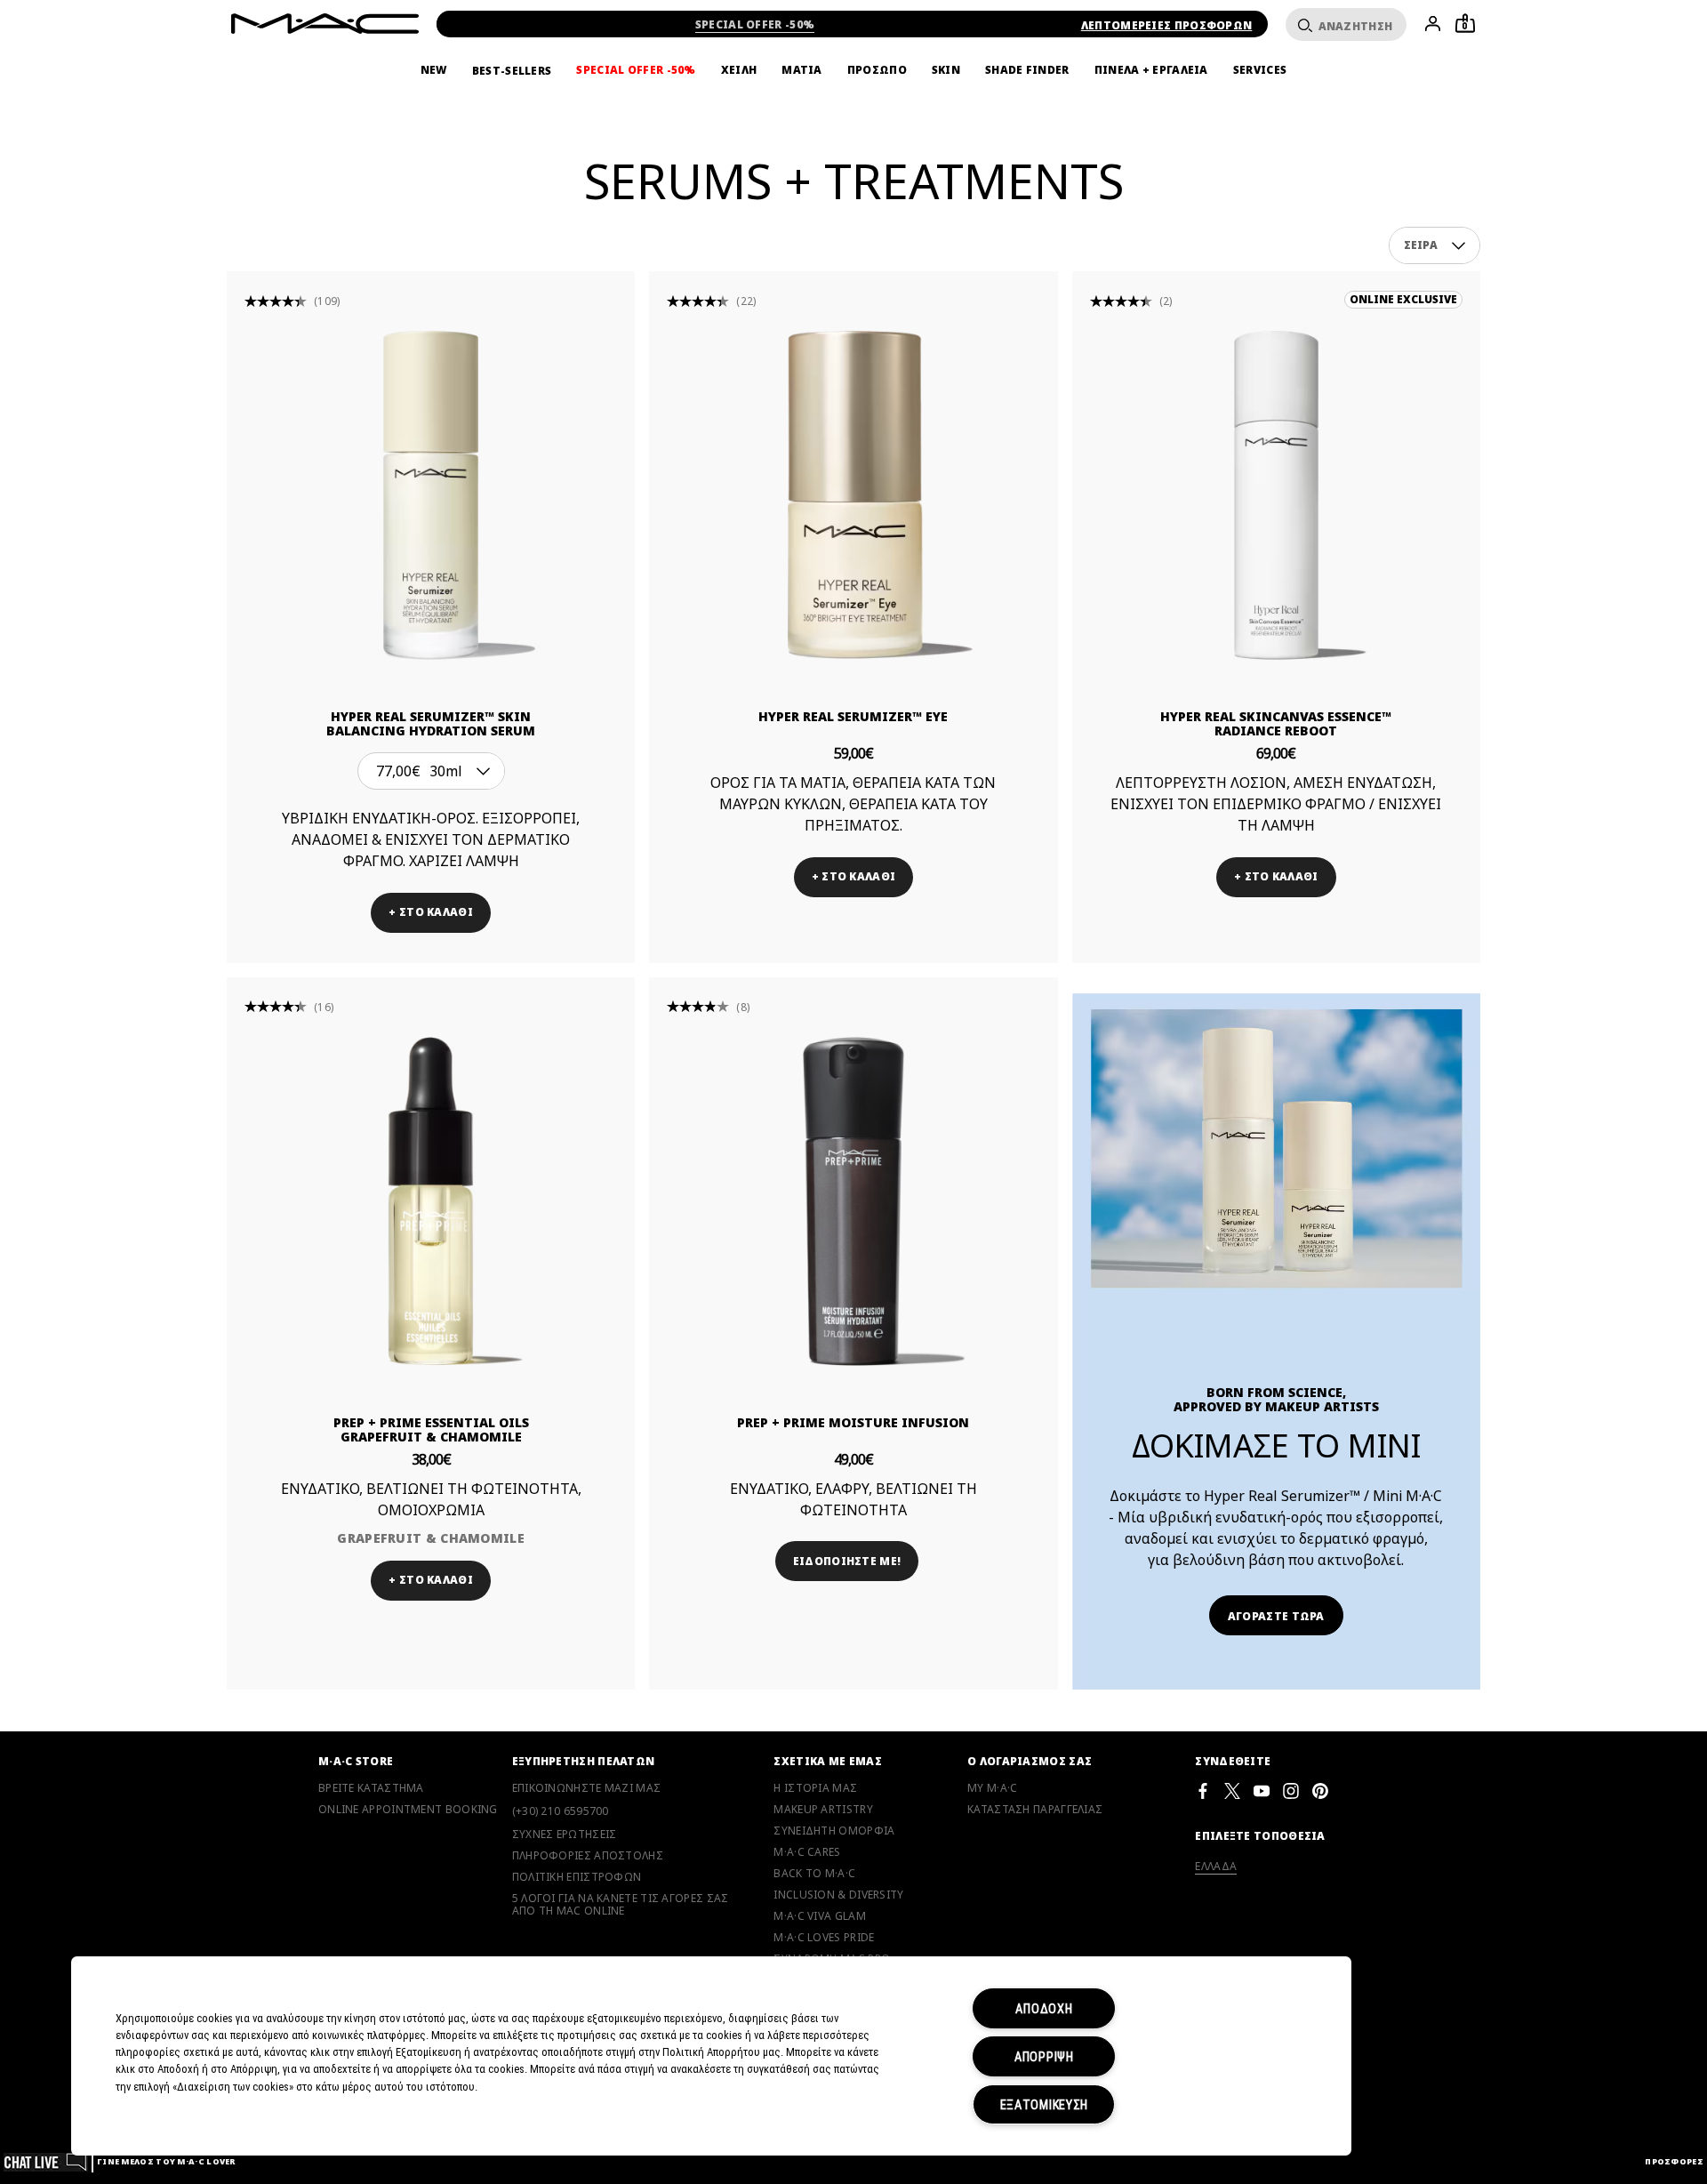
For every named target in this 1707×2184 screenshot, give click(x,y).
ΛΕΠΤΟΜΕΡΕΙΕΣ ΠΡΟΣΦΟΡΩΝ (1167, 25)
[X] (1232, 1791)
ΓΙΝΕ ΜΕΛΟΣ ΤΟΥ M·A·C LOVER (166, 2161)
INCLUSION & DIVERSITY (838, 1895)
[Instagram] (1291, 1791)
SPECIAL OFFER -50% (755, 24)
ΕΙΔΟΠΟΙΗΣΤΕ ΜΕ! (847, 1561)
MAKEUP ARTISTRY (823, 1810)
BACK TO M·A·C (814, 1874)
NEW (434, 70)
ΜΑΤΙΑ (802, 70)
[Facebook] (1203, 1791)
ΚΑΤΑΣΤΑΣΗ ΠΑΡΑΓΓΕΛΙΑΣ (1035, 1810)
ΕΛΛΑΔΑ (1216, 1866)
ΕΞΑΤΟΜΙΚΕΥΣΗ (1045, 2104)
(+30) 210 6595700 (561, 1811)
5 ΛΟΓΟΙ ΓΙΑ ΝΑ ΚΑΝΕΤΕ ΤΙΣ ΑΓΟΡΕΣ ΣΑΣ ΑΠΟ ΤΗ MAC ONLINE (621, 1905)
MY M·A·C (992, 1788)
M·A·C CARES (807, 1852)
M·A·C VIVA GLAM (820, 1916)
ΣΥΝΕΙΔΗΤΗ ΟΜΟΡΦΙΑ (834, 1831)
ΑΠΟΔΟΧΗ (1044, 2008)
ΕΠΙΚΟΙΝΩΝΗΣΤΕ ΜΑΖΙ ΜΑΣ (587, 1788)
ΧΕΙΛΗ (739, 70)
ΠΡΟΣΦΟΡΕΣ (1674, 2161)
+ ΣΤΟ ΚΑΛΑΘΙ (431, 912)
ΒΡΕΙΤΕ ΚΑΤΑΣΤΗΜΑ (371, 1788)
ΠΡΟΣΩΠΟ (877, 70)
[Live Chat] (46, 2161)
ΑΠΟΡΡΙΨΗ (1044, 2056)
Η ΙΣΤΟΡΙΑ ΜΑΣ (815, 1788)
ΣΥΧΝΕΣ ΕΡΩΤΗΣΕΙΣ (565, 1835)
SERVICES (1260, 70)
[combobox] (1435, 245)
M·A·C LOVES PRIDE (824, 1938)
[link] (431, 495)
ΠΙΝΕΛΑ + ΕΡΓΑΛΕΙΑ (1151, 70)
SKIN (946, 70)
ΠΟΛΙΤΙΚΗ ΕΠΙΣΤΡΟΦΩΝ (577, 1877)
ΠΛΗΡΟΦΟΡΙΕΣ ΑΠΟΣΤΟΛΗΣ (588, 1856)
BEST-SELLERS (512, 71)
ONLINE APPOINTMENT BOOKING (408, 1810)
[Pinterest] (1320, 1791)
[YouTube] (1262, 1791)
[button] (1459, 245)
